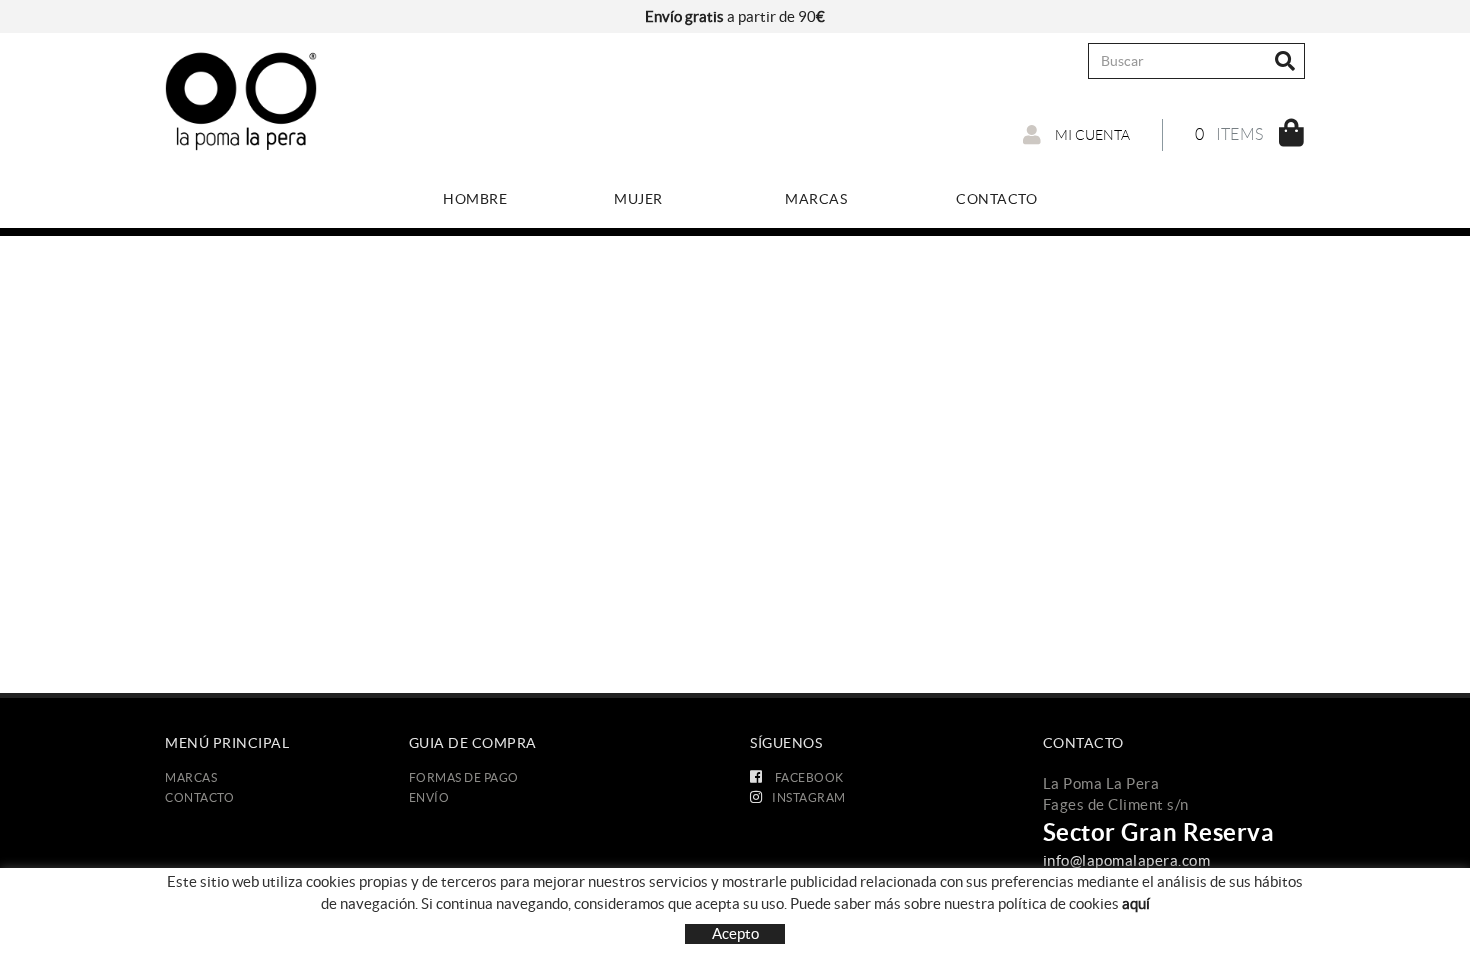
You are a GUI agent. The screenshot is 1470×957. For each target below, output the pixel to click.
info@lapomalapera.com (1127, 860)
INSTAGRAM (809, 797)
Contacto (199, 797)
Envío (429, 797)
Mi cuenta (1091, 135)
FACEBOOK (808, 777)
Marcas (191, 777)
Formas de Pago (464, 777)
